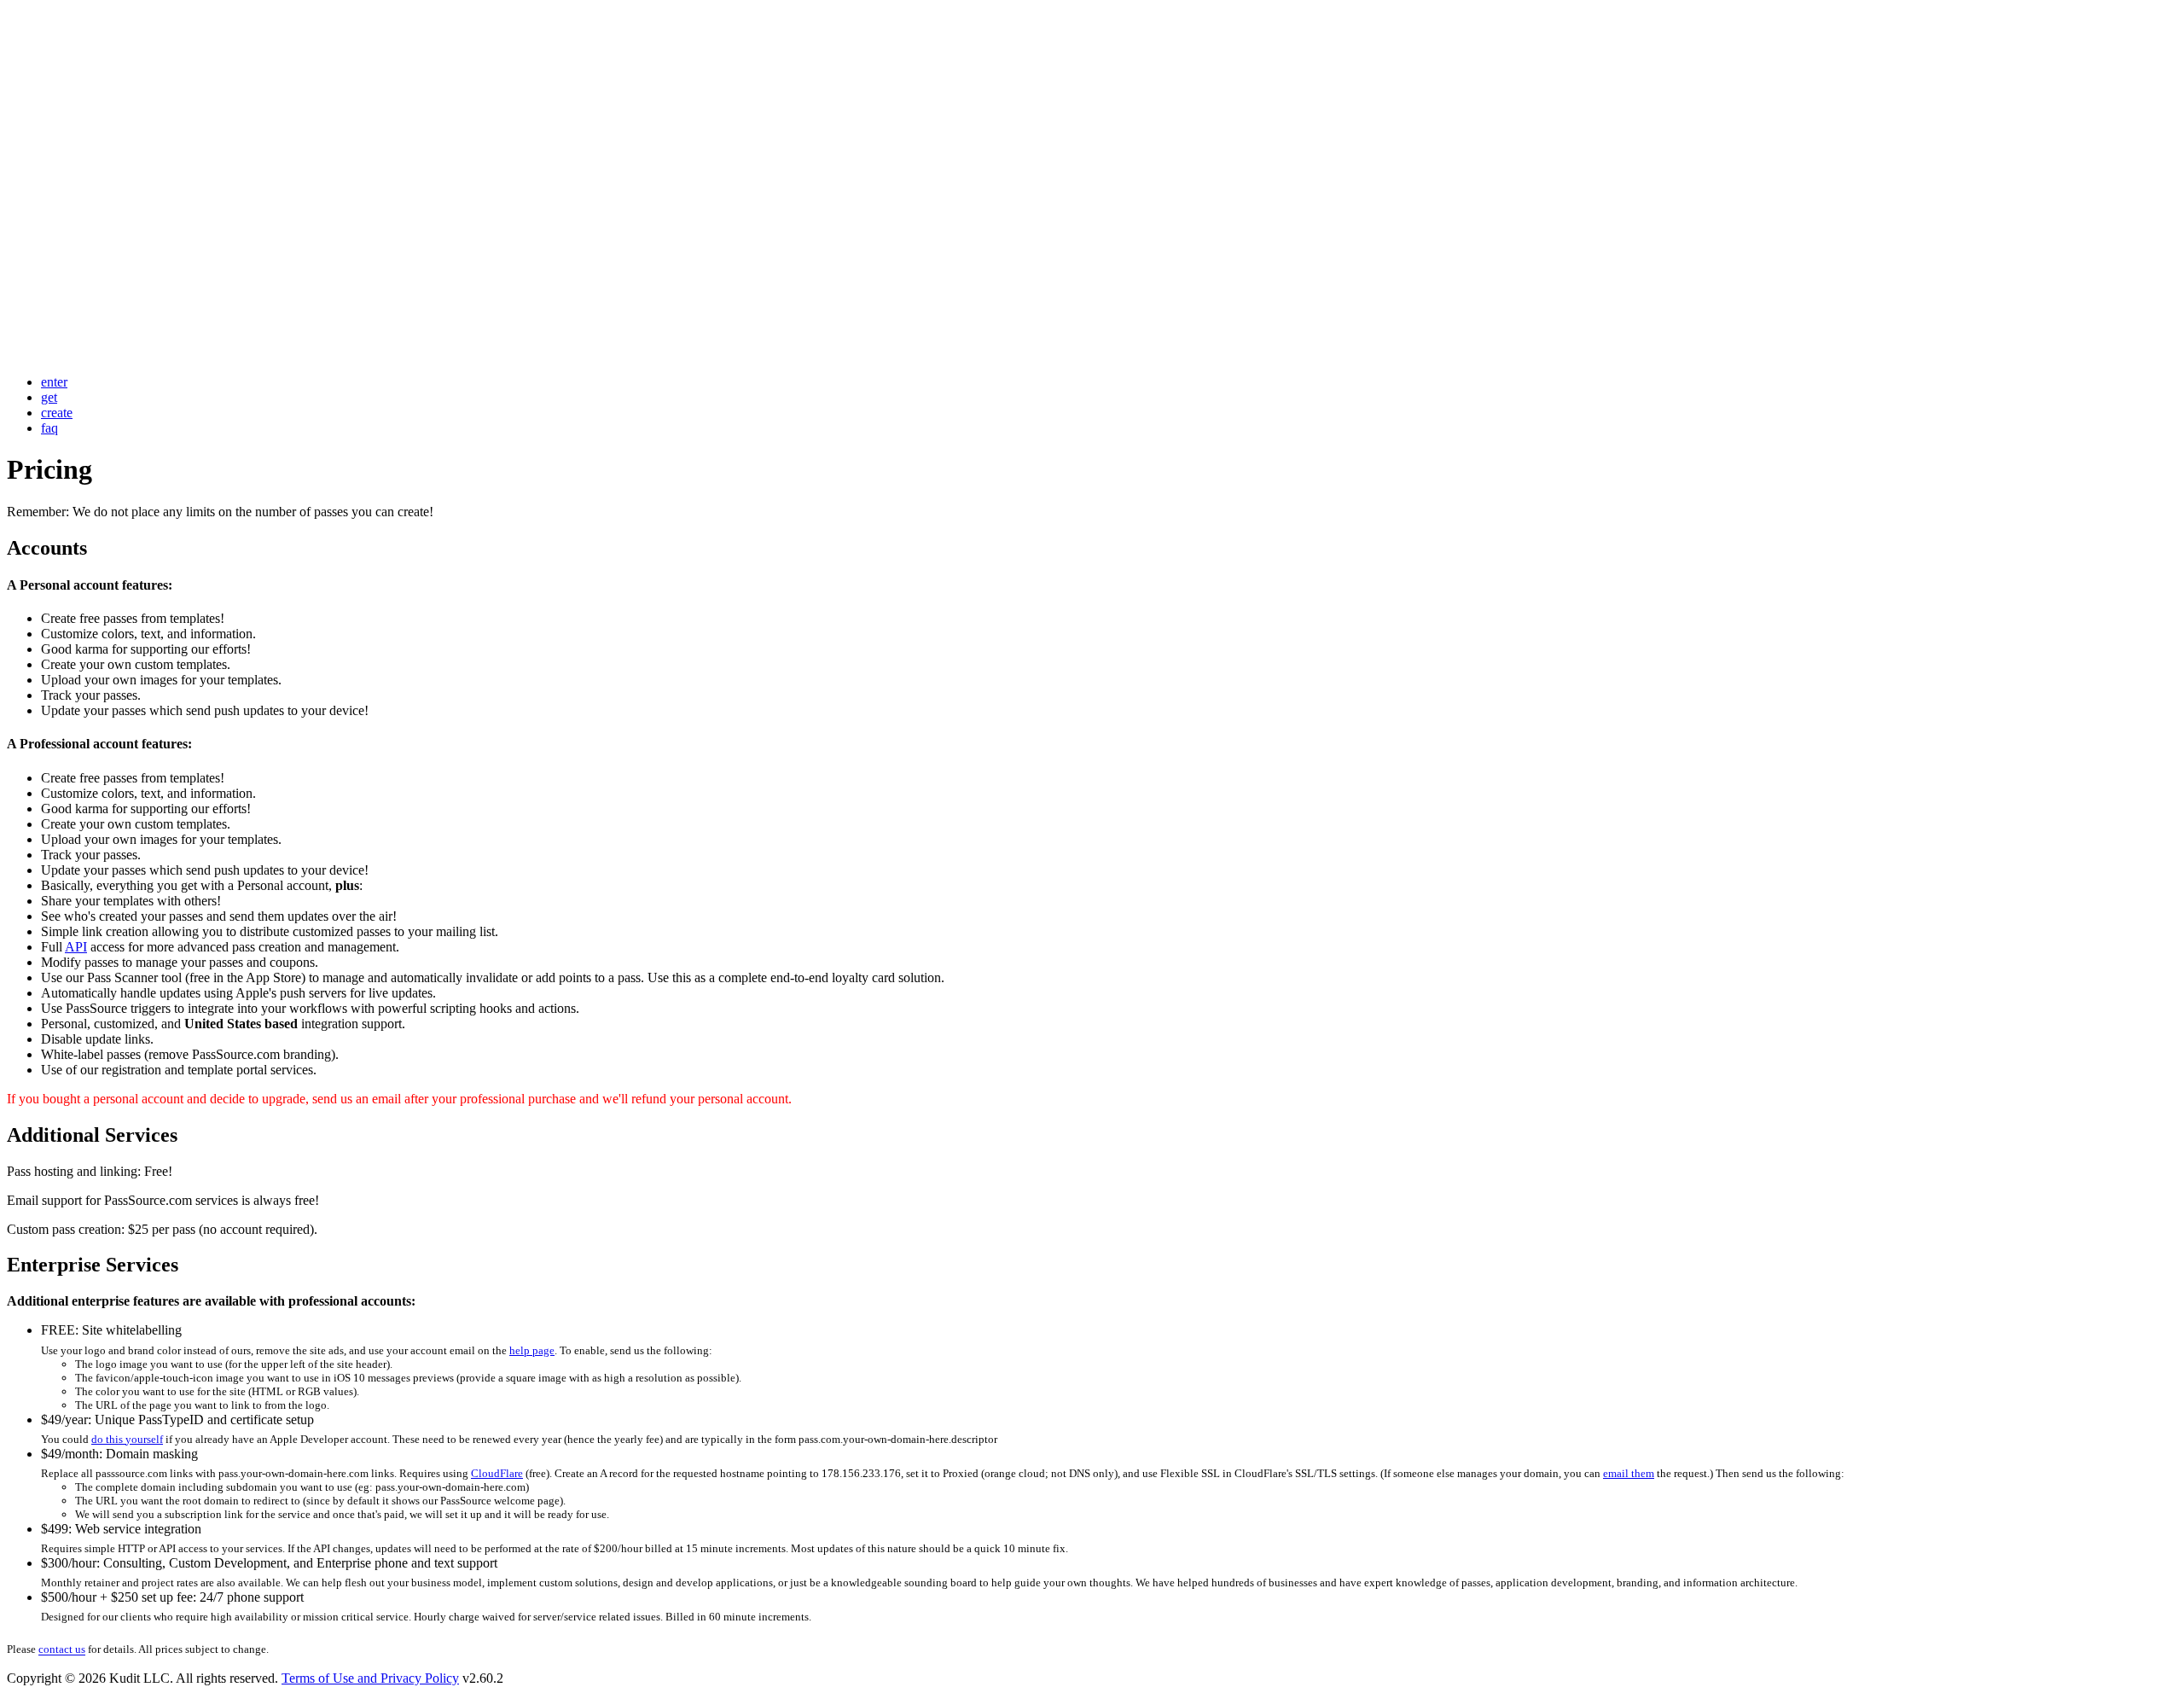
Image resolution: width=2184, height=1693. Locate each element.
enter (54, 382)
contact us (62, 1650)
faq (49, 428)
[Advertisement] (519, 126)
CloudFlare (497, 1473)
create (57, 413)
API (76, 947)
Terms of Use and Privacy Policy (370, 1678)
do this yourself (127, 1439)
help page (532, 1350)
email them (1629, 1473)
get (49, 397)
